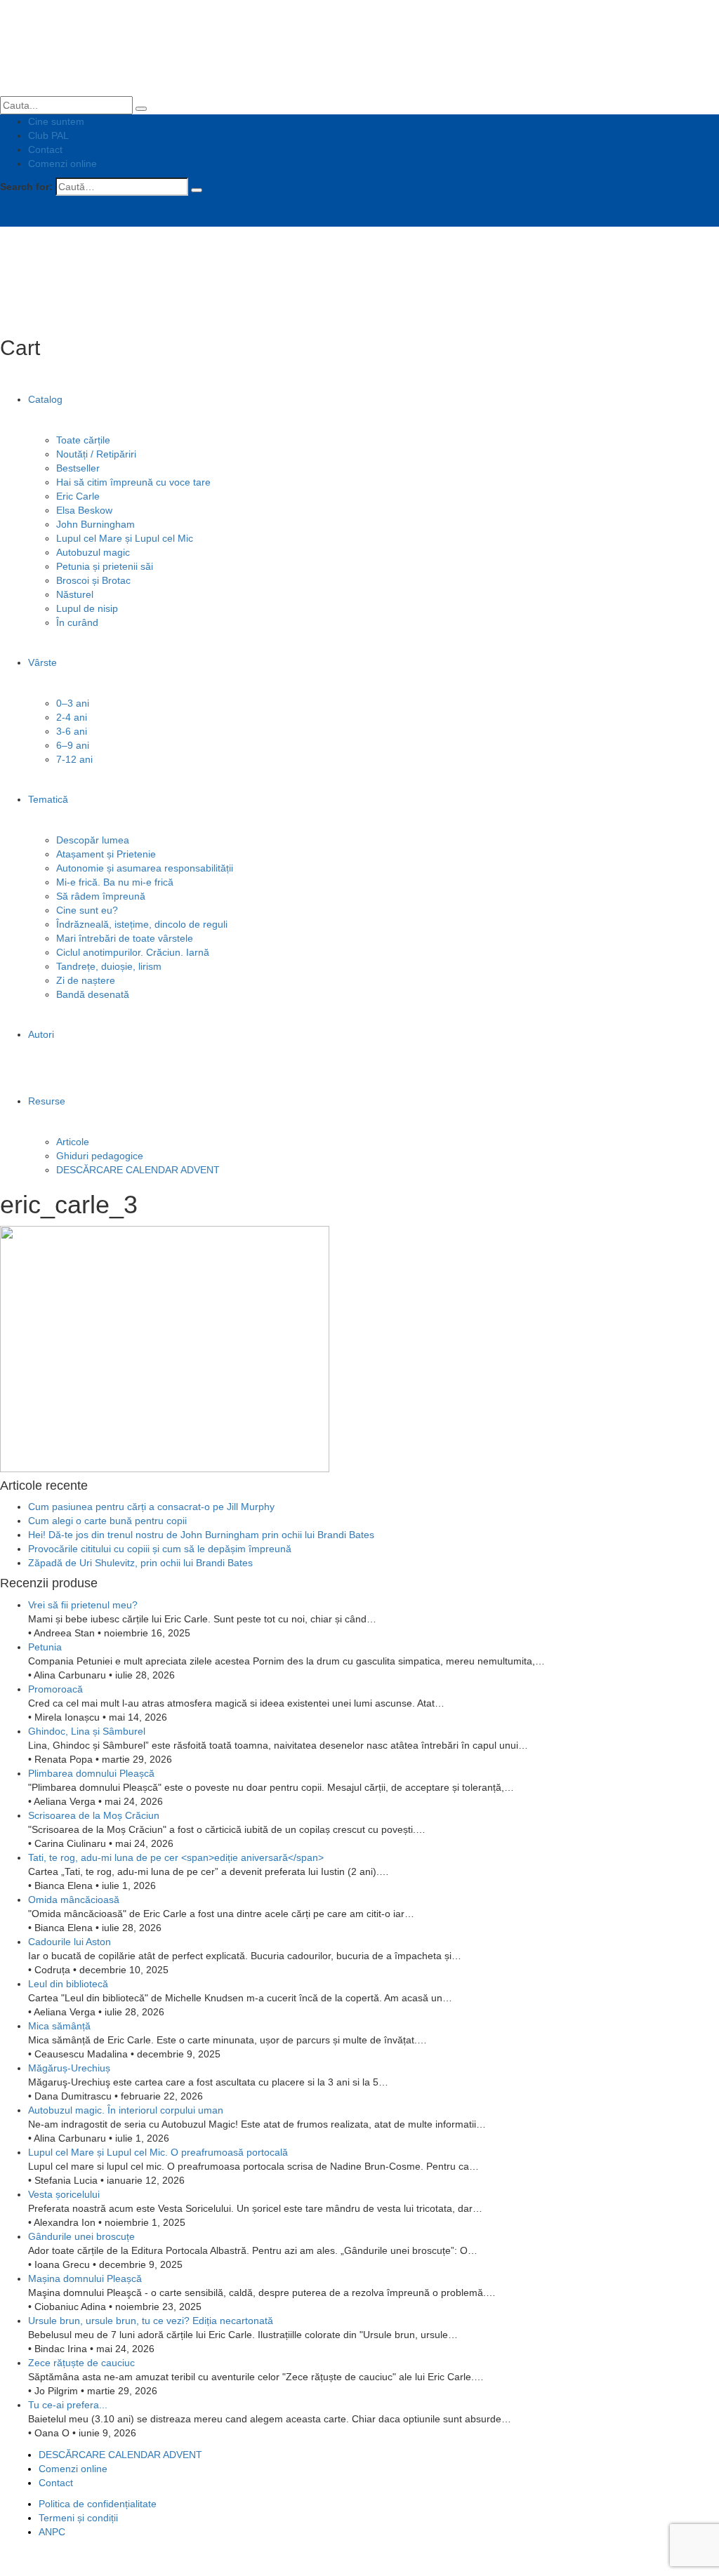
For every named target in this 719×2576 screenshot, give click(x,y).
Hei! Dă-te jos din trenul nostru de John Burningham (201, 1535)
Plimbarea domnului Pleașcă (91, 1773)
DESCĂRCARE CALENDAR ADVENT (138, 1170)
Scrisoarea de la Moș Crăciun (94, 1815)
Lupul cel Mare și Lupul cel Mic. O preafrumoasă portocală (158, 2152)
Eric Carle (78, 496)
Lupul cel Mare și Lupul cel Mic (125, 538)
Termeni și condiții (78, 2518)
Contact (45, 149)
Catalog (45, 399)
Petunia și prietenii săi (105, 566)
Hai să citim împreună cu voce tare (133, 482)
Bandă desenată (93, 994)
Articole (73, 1142)
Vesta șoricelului (64, 2194)
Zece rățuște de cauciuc (81, 2363)
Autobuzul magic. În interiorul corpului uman (126, 2110)
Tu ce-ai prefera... (68, 2405)
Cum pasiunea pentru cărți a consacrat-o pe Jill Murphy (151, 1507)
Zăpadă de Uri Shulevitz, (140, 1563)
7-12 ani (74, 759)
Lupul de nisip (87, 608)
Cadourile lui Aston (70, 1942)
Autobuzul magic (93, 552)
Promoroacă (55, 1689)
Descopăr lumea (93, 840)
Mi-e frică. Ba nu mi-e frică (115, 882)
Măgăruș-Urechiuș (69, 2068)
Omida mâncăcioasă (74, 1900)
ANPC (52, 2532)
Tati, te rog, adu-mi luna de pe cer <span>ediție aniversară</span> (176, 1857)
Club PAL (48, 135)
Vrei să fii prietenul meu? (83, 1605)
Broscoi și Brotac (93, 580)
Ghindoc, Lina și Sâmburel (87, 1731)
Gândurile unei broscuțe (81, 2236)
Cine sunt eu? (87, 910)
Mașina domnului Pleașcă (85, 2278)
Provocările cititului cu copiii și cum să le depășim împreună (160, 1549)
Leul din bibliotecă (68, 1984)
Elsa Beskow (84, 510)
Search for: (26, 187)
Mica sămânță (59, 2026)
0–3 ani (73, 703)
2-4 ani (72, 717)
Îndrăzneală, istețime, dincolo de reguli (142, 924)
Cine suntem (56, 121)
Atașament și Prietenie (106, 854)
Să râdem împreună (101, 896)
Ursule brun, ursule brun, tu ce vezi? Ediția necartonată (151, 2321)
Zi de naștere (86, 980)
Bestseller (78, 468)
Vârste (42, 662)
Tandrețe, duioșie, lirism (109, 966)
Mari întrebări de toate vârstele (125, 938)
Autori (41, 1034)
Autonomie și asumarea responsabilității (145, 868)
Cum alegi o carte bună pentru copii (107, 1521)
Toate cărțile (83, 440)
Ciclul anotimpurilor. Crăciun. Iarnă (133, 952)
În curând (77, 622)
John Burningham (95, 524)
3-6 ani (72, 731)
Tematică (48, 799)
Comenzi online (62, 163)
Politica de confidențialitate (98, 2504)
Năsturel (75, 594)
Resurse (47, 1101)
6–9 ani (73, 745)
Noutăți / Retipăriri (96, 454)
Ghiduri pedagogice (100, 1156)
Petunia (45, 1647)
